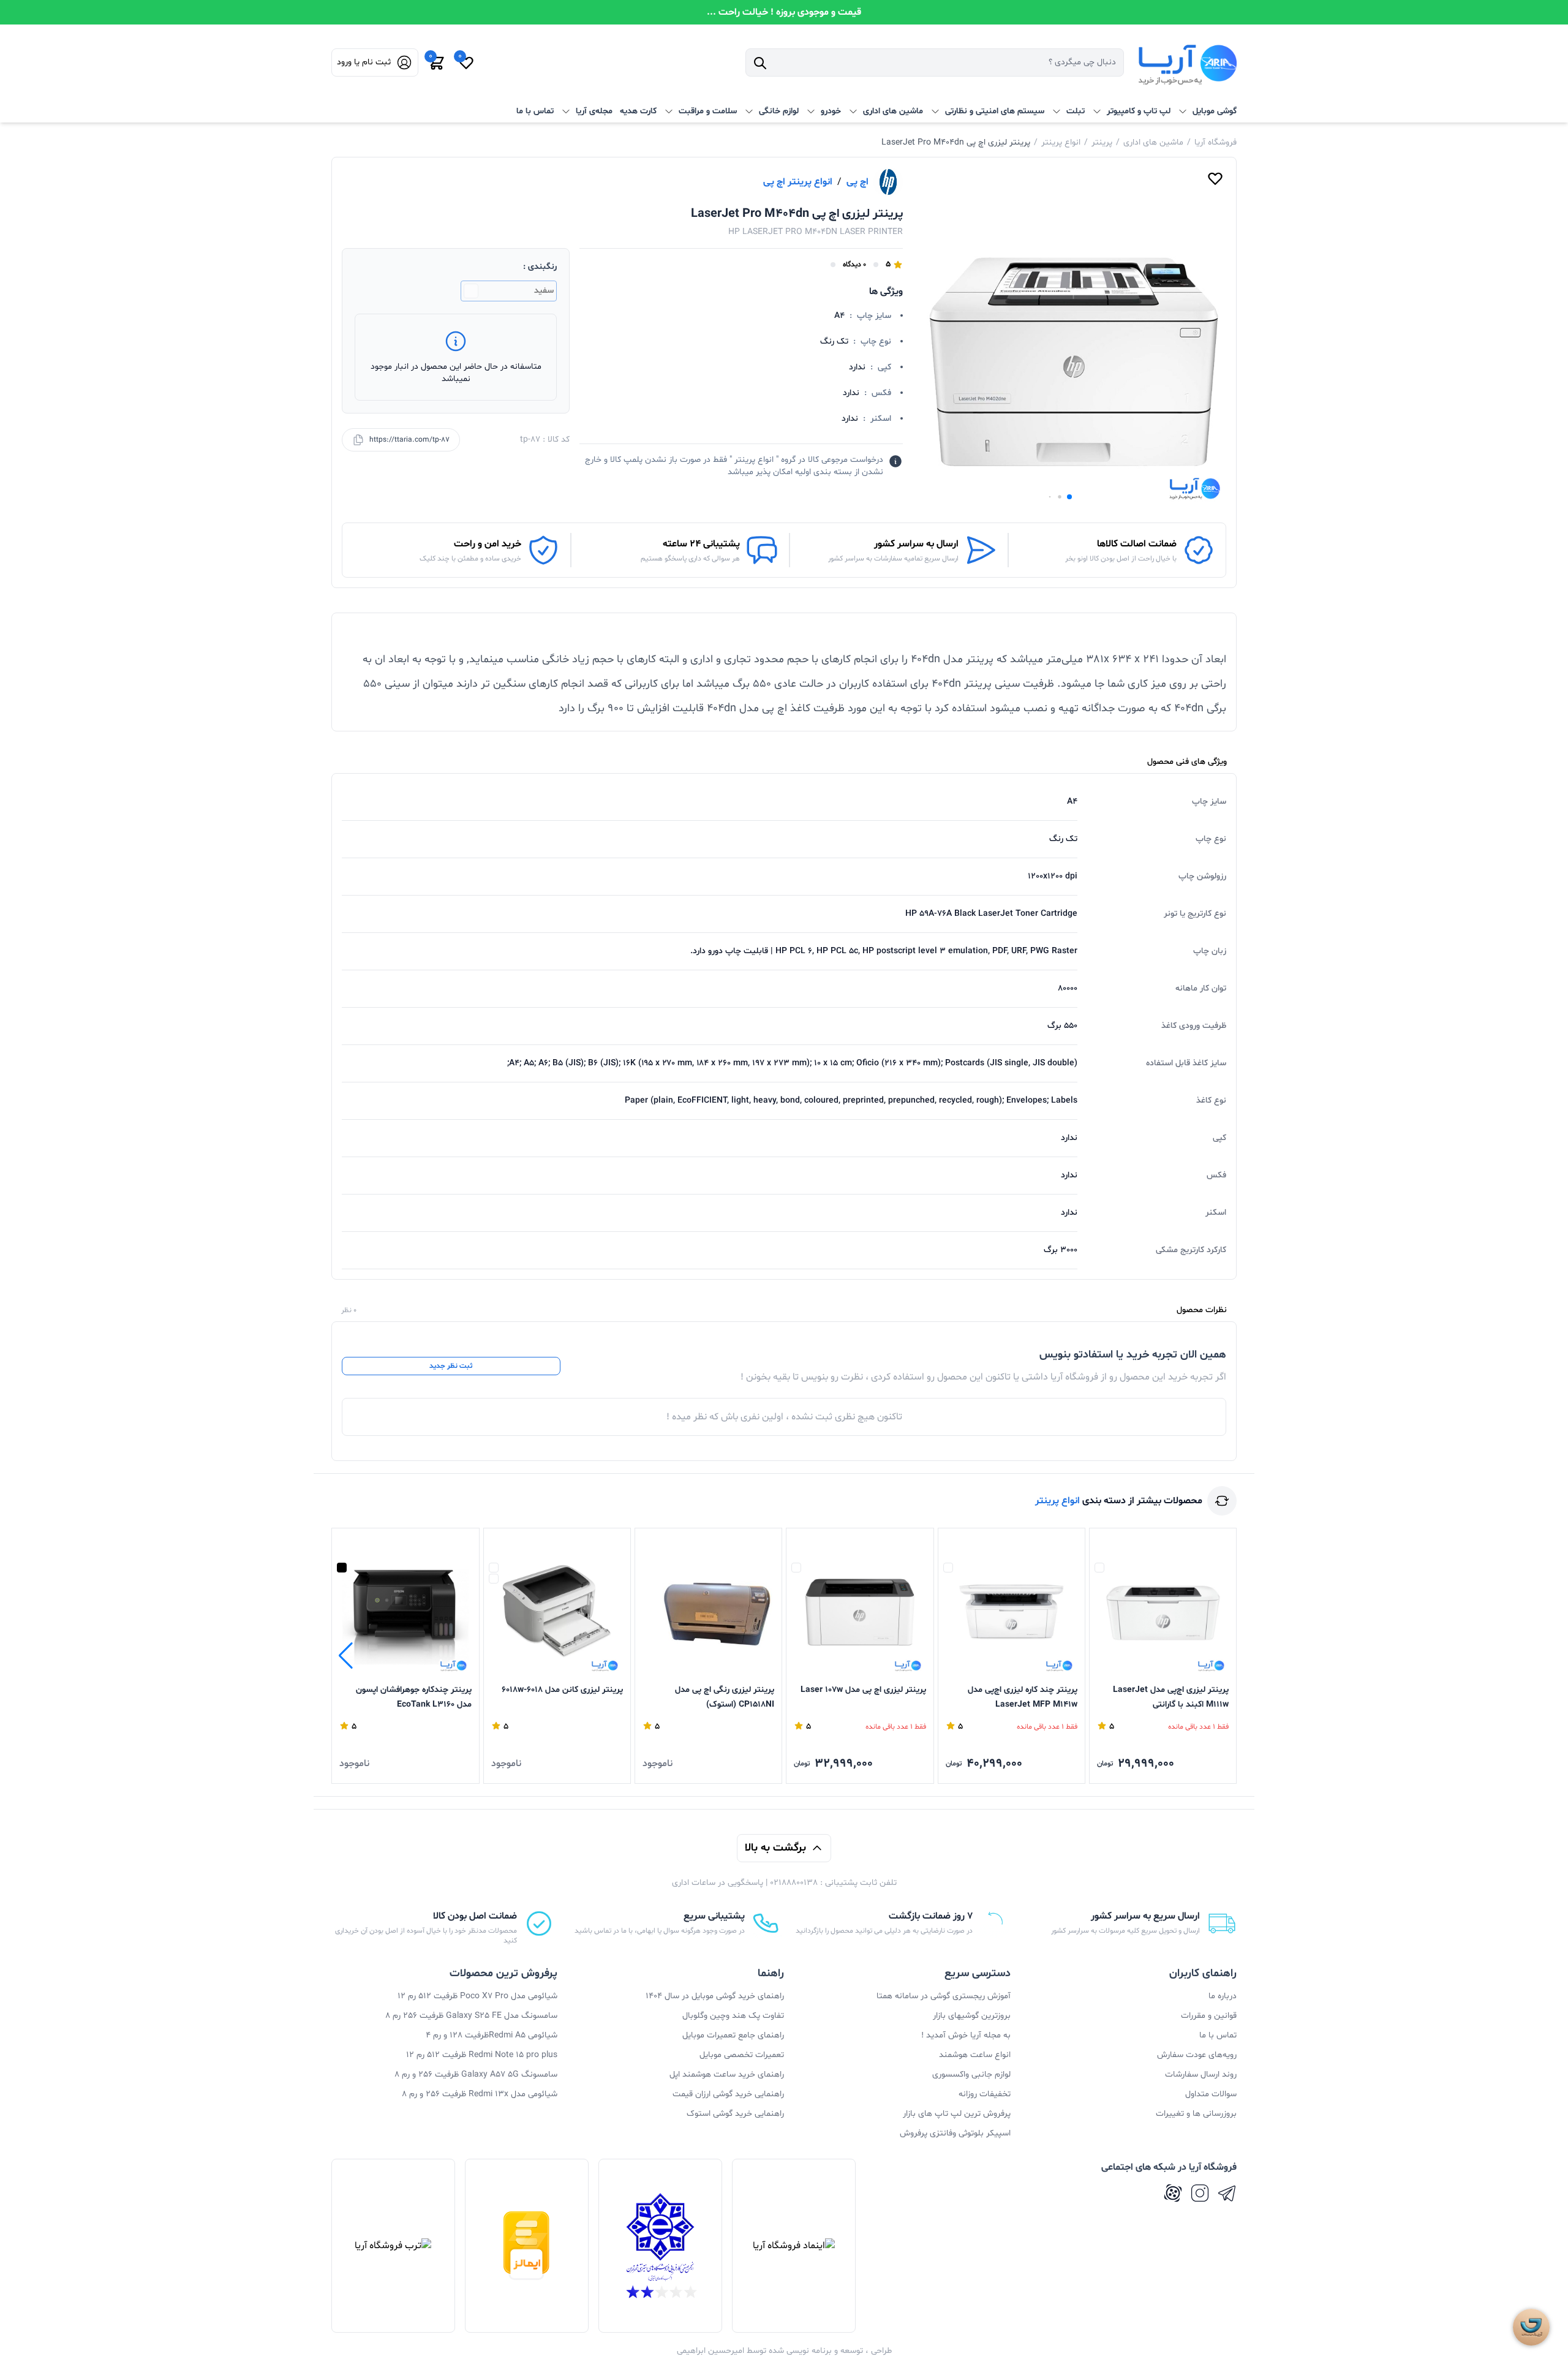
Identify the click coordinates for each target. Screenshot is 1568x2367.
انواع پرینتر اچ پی (798, 182)
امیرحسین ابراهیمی (710, 2351)
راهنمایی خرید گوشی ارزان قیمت (728, 2094)
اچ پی (858, 182)
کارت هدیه (638, 111)
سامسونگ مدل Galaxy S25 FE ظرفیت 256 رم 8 (471, 2016)
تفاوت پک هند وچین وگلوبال (733, 2016)
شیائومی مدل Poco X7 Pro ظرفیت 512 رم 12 (477, 1996)
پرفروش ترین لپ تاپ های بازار (957, 2114)
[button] (1069, 497)
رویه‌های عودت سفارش (1197, 2055)
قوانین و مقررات (1209, 2016)
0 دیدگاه (854, 265)
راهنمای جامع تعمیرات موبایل (733, 2035)
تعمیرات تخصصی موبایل (742, 2055)
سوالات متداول (1211, 2094)
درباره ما (1223, 1996)
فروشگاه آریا (1216, 142)
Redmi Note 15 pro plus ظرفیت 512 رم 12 (482, 2055)
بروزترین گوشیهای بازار (972, 2016)
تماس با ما (535, 111)
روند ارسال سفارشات (1201, 2074)
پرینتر (1102, 142)
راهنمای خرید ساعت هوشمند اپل (727, 2074)
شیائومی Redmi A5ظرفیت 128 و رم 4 (492, 2035)
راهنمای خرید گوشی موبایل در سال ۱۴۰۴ (715, 1996)
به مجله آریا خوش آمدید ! (966, 2035)
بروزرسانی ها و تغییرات (1196, 2114)
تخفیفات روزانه (985, 2094)
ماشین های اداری (1153, 142)
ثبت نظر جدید (451, 1366)
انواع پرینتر (1061, 142)
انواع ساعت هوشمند (975, 2055)
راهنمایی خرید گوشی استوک (735, 2114)
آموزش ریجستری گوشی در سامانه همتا (944, 1996)
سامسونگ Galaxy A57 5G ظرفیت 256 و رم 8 (476, 2074)
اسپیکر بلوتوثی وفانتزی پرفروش (955, 2133)
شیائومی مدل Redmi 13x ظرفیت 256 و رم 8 (480, 2094)
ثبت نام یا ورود (364, 62)
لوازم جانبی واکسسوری (971, 2074)
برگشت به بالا (775, 1848)
